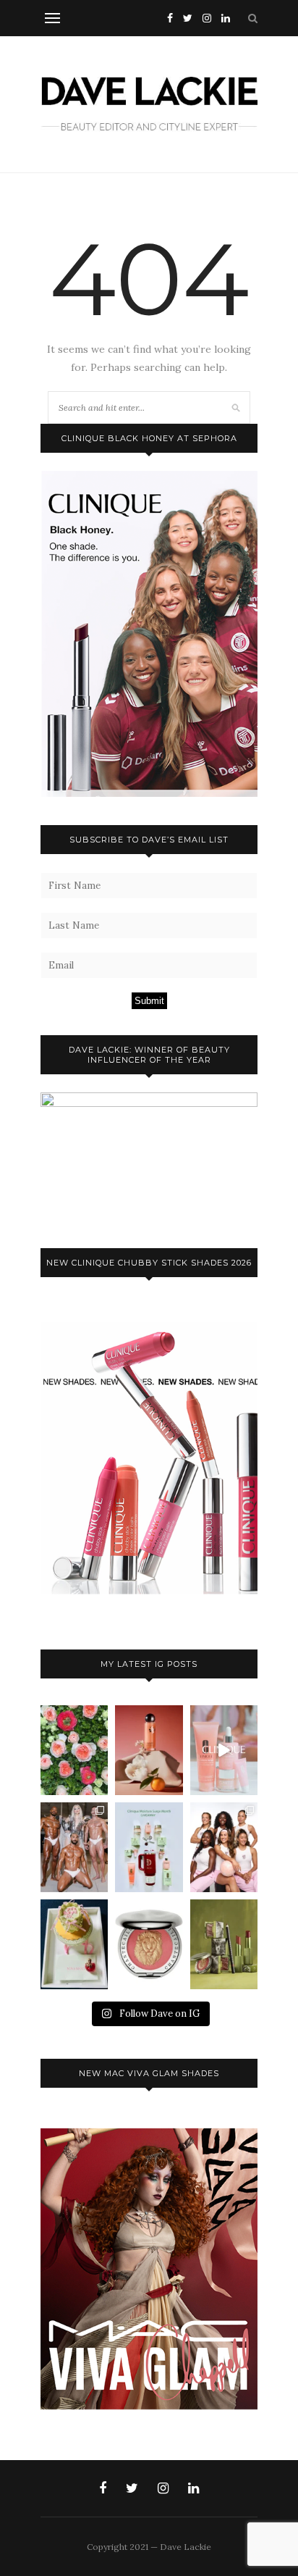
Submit (149, 1001)
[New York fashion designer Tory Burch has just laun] (149, 1750)
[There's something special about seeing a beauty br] (224, 1847)
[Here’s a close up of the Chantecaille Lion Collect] (149, 1944)
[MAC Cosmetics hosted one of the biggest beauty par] (74, 1847)
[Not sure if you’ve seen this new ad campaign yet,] (224, 1750)
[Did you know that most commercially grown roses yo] (74, 1750)
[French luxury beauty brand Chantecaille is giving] (224, 1944)
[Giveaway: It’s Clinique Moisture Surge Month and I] (149, 1847)
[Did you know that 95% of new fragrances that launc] (74, 1944)
